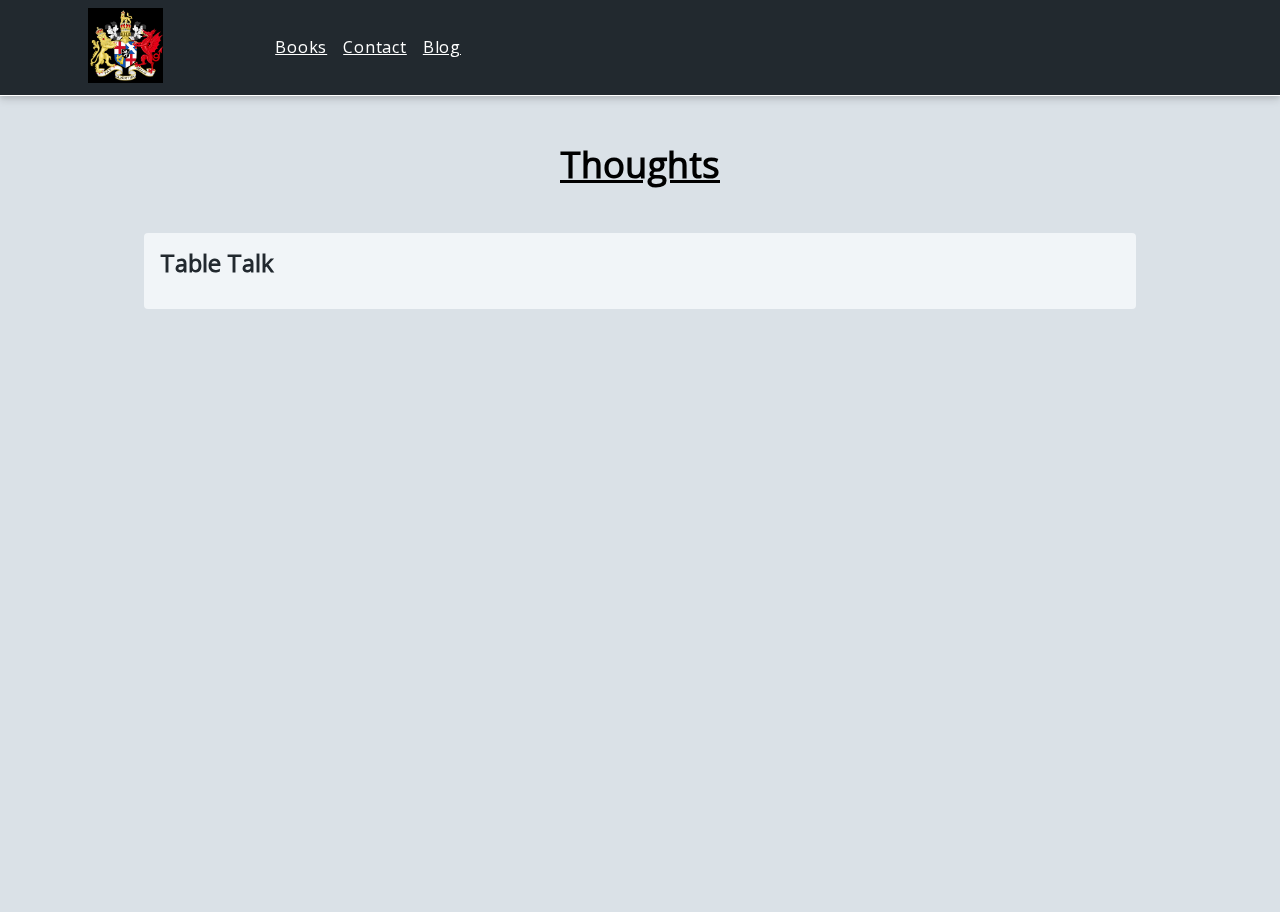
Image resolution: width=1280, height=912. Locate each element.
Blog (442, 47)
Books (301, 47)
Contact (375, 47)
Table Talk (217, 262)
